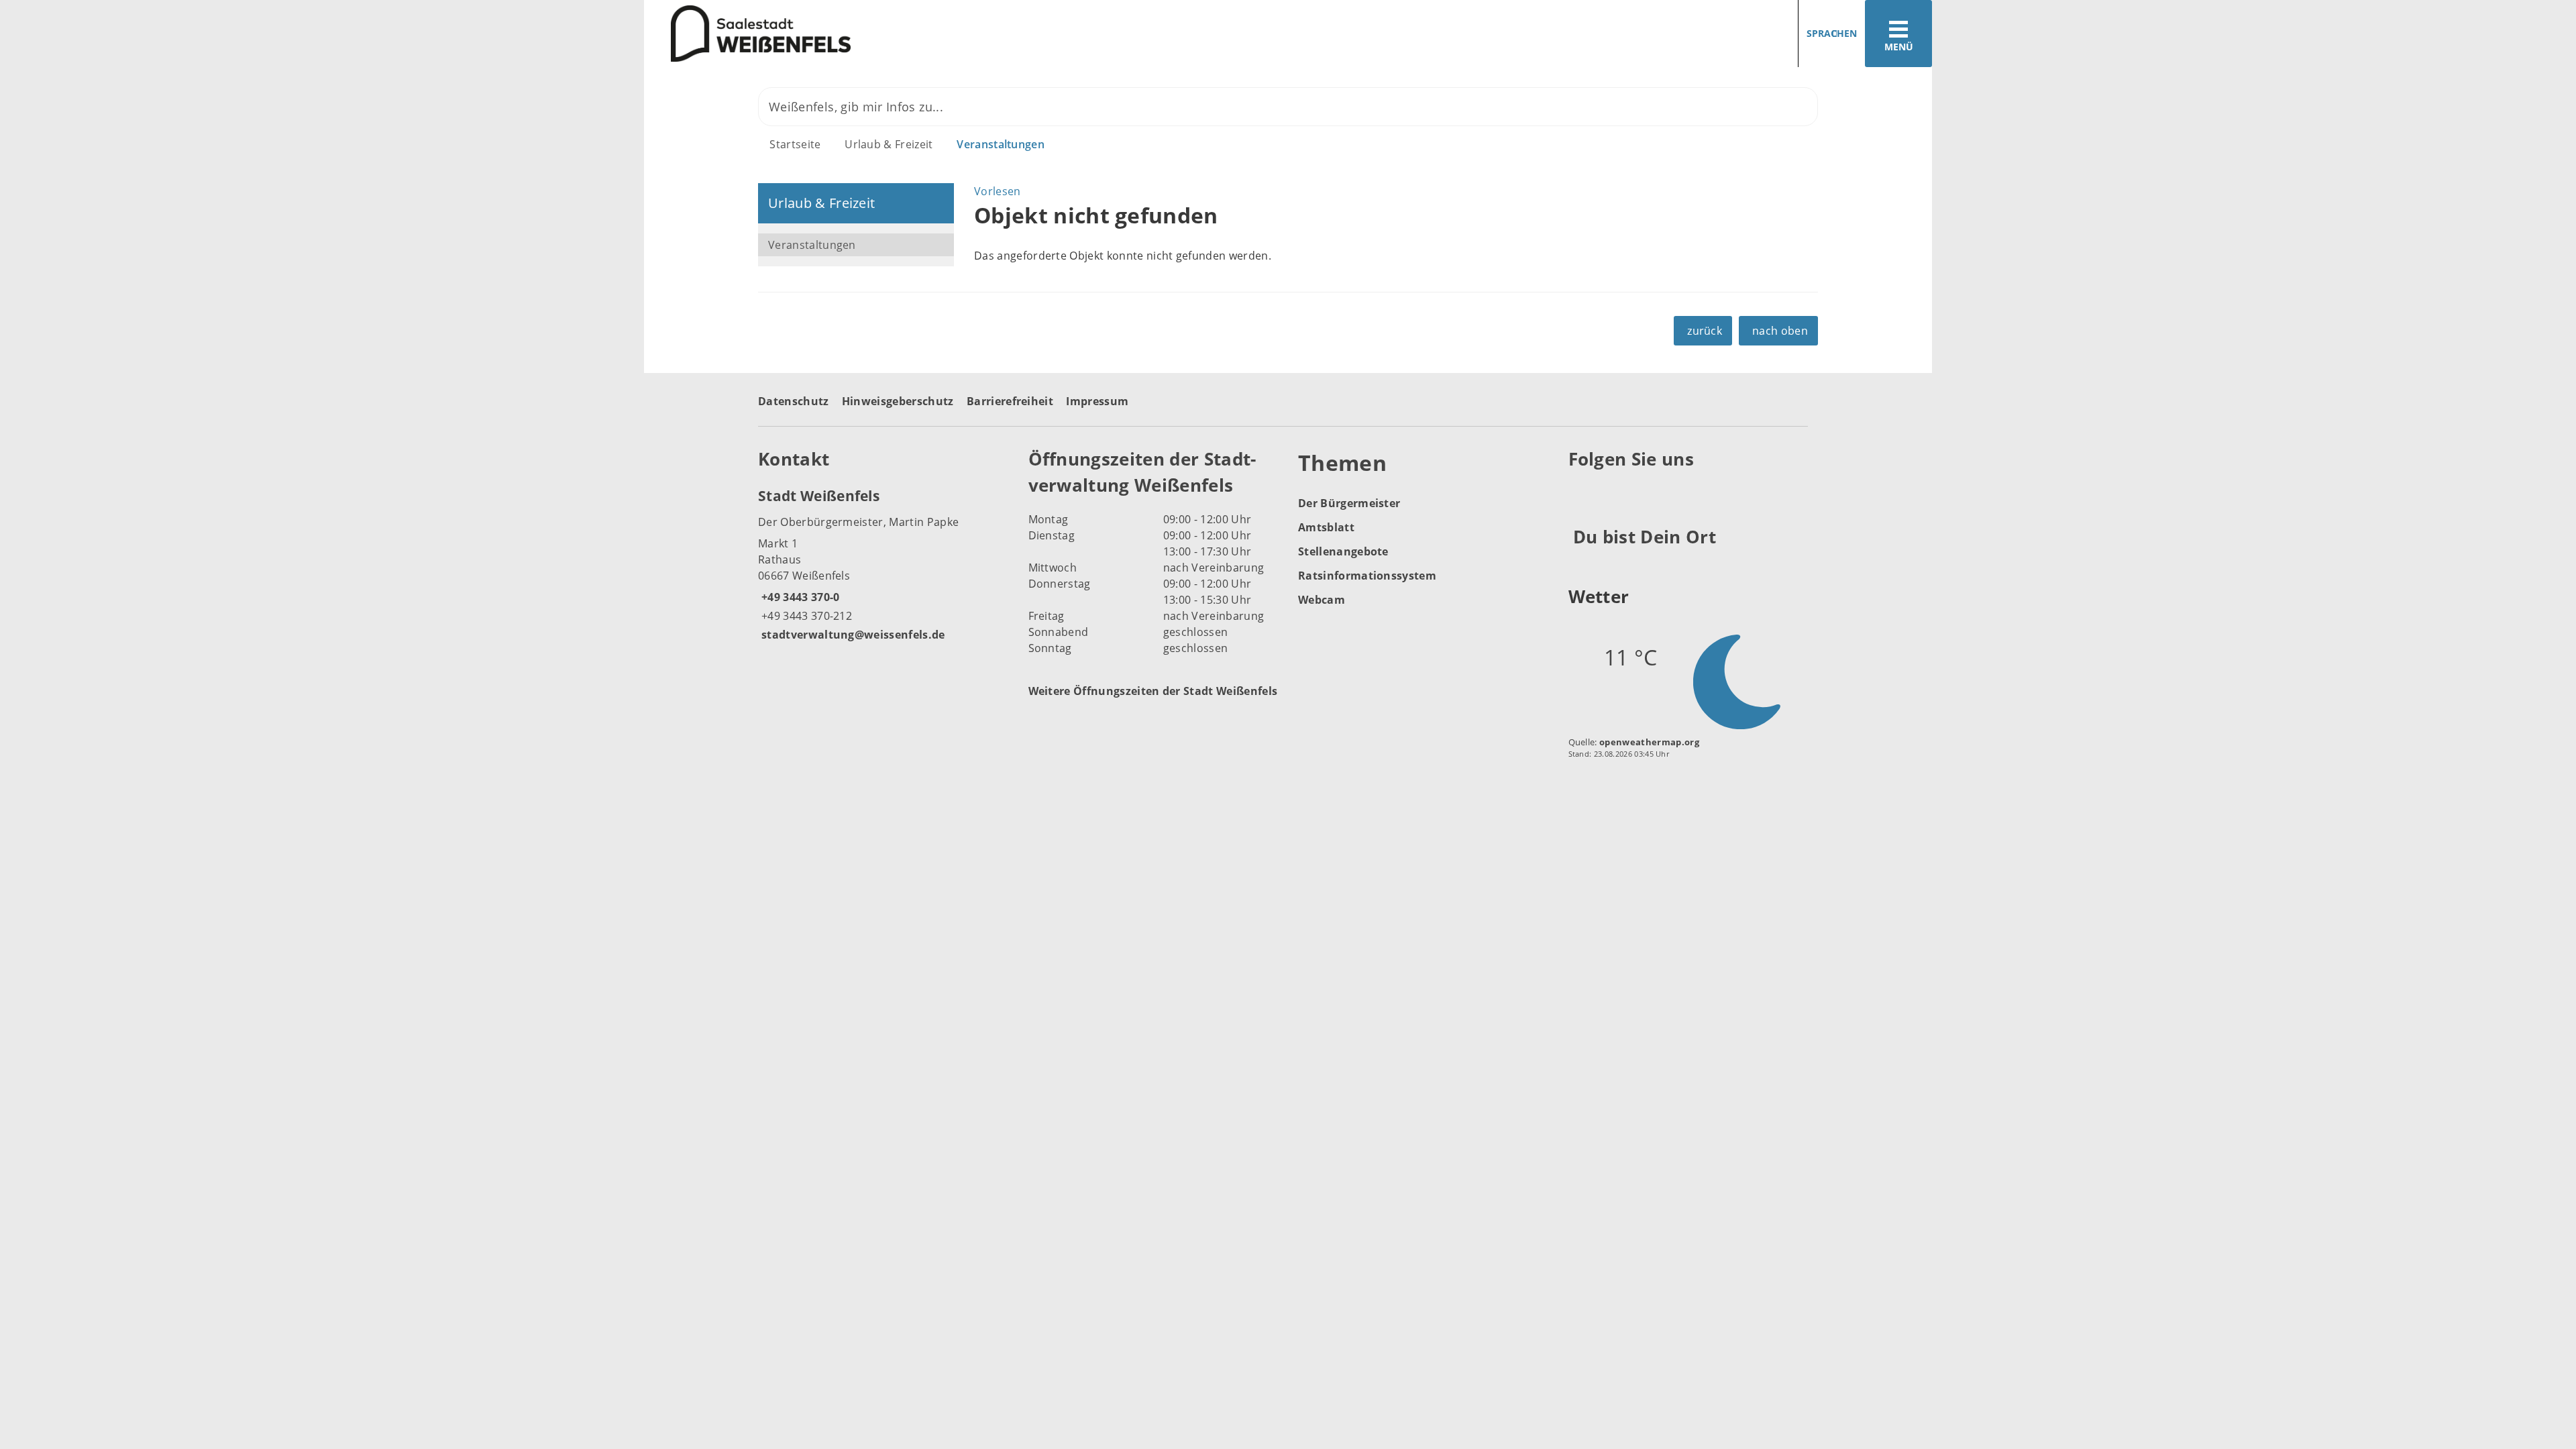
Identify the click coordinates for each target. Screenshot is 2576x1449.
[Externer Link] (1581, 492)
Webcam (1322, 600)
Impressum (1097, 401)
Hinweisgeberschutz (898, 401)
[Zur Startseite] (961, 34)
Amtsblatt (1326, 527)
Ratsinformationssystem (1367, 576)
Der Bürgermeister (1349, 503)
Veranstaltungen (1001, 144)
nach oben (1780, 331)
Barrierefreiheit (1010, 401)
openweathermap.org (1649, 742)
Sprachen (1832, 33)
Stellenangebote (1343, 551)
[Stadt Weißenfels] (883, 564)
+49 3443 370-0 (799, 597)
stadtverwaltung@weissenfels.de (852, 635)
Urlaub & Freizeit (889, 144)
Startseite (795, 144)
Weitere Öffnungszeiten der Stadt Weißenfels (1153, 691)
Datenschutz (794, 401)
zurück (1705, 331)
